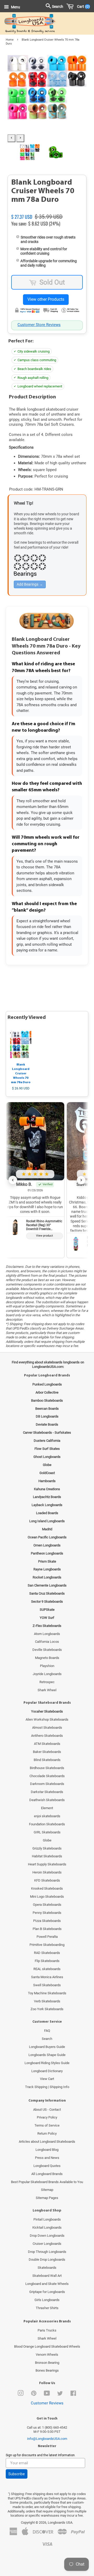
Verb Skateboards (47, 2001)
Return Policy (47, 2133)
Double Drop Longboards (47, 2260)
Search (47, 2039)
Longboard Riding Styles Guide (47, 2063)
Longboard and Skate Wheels (47, 2284)
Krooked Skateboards (47, 1888)
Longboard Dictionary (47, 2071)
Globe (47, 1840)
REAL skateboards (47, 1969)
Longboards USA (60, 2522)
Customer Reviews (47, 2403)
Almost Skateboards (47, 1728)
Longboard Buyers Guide (47, 2047)
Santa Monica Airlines (47, 1977)
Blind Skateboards (47, 1760)
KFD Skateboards (47, 1880)
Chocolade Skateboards (47, 1776)
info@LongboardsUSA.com (47, 2439)
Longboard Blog (47, 2150)
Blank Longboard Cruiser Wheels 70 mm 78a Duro (21, 1073)
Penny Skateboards (47, 1913)
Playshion (47, 1666)
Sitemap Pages (47, 2198)
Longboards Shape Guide (47, 2055)
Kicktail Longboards (47, 2227)
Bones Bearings (47, 2370)
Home (10, 40)
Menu (15, 7)
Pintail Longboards (47, 2219)
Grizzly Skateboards (47, 1848)
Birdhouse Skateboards (47, 1768)
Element (47, 1808)
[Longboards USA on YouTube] (47, 2394)
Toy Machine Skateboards (47, 1993)
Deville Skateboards (47, 1650)
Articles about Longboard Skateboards (47, 2142)
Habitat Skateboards (47, 1856)
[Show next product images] (20, 138)
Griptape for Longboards (47, 2292)
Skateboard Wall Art (47, 2276)
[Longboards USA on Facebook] (73, 2394)
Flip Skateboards (47, 1961)
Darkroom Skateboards (47, 1784)
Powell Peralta (47, 1937)
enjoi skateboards (47, 1816)
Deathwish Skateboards (47, 1800)
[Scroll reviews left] (13, 1180)
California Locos (47, 1642)
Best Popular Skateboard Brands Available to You (47, 2182)
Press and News (47, 2158)
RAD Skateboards (47, 1953)
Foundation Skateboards (47, 1824)
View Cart (47, 2079)
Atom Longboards (47, 1634)
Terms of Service (47, 2125)
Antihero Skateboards (47, 1736)
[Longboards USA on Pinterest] (34, 2394)
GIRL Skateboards (47, 1832)
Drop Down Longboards (47, 2236)
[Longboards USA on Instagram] (21, 2394)
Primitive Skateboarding (47, 1945)
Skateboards (47, 2268)
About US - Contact (47, 2110)
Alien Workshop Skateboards (47, 1719)
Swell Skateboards (47, 1985)
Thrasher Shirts (47, 2308)
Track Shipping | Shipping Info (47, 2087)
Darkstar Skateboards (47, 1792)
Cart (82, 7)
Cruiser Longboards (47, 2244)
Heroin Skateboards (47, 1872)
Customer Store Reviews (39, 325)
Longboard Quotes (47, 2166)
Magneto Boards (47, 1658)
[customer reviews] (47, 211)
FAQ (47, 2031)
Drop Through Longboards (47, 2252)
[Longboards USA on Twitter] (60, 2394)
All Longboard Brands (47, 2174)
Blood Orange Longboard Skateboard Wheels (47, 2346)
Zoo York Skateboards (47, 2009)
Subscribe (17, 2474)
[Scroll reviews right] (81, 1180)
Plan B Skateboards (47, 1929)
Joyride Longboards (47, 1674)
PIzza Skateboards (47, 1921)
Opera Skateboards (47, 1905)
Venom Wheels (47, 2355)
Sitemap (47, 2190)
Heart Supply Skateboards (47, 1864)
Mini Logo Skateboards (47, 1897)
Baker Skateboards (47, 1752)
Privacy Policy (47, 2117)
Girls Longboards (47, 2300)
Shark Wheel (47, 1690)
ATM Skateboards (47, 1744)
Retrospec (47, 1682)
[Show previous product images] (11, 138)
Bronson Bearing (47, 2363)
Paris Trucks (47, 2330)
